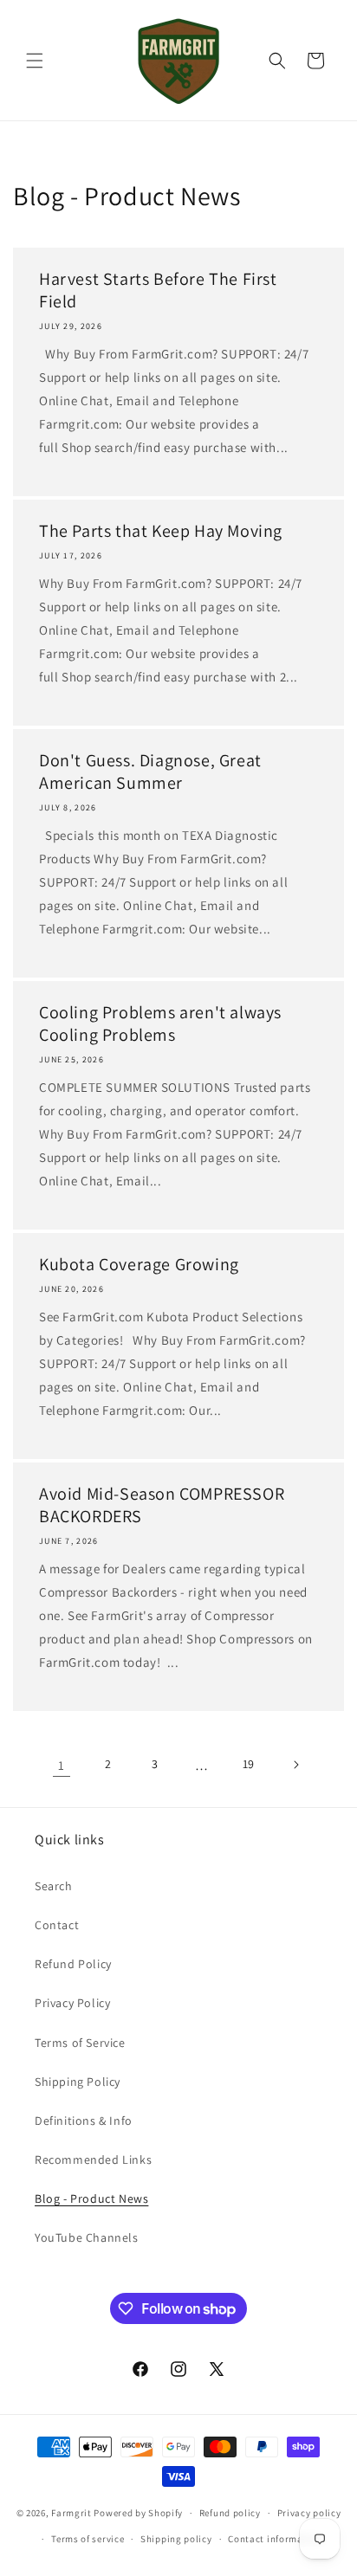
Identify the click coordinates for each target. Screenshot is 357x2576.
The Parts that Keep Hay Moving (161, 531)
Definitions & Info (84, 2121)
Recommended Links (93, 2160)
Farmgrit (71, 2513)
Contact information (275, 2539)
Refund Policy (73, 1964)
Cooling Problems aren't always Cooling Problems (160, 1023)
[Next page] (295, 1765)
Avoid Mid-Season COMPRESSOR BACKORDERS (162, 1505)
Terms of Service (80, 2043)
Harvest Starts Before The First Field (158, 290)
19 (249, 1764)
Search (54, 1886)
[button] (35, 61)
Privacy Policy (72, 2003)
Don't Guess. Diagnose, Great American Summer (150, 772)
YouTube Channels (87, 2237)
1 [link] (62, 1765)
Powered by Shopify (138, 2513)
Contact (57, 1925)
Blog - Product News (91, 2198)
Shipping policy (176, 2539)
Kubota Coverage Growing (139, 1264)
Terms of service (88, 2539)
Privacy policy (309, 2513)
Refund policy (230, 2513)
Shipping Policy (78, 2082)
